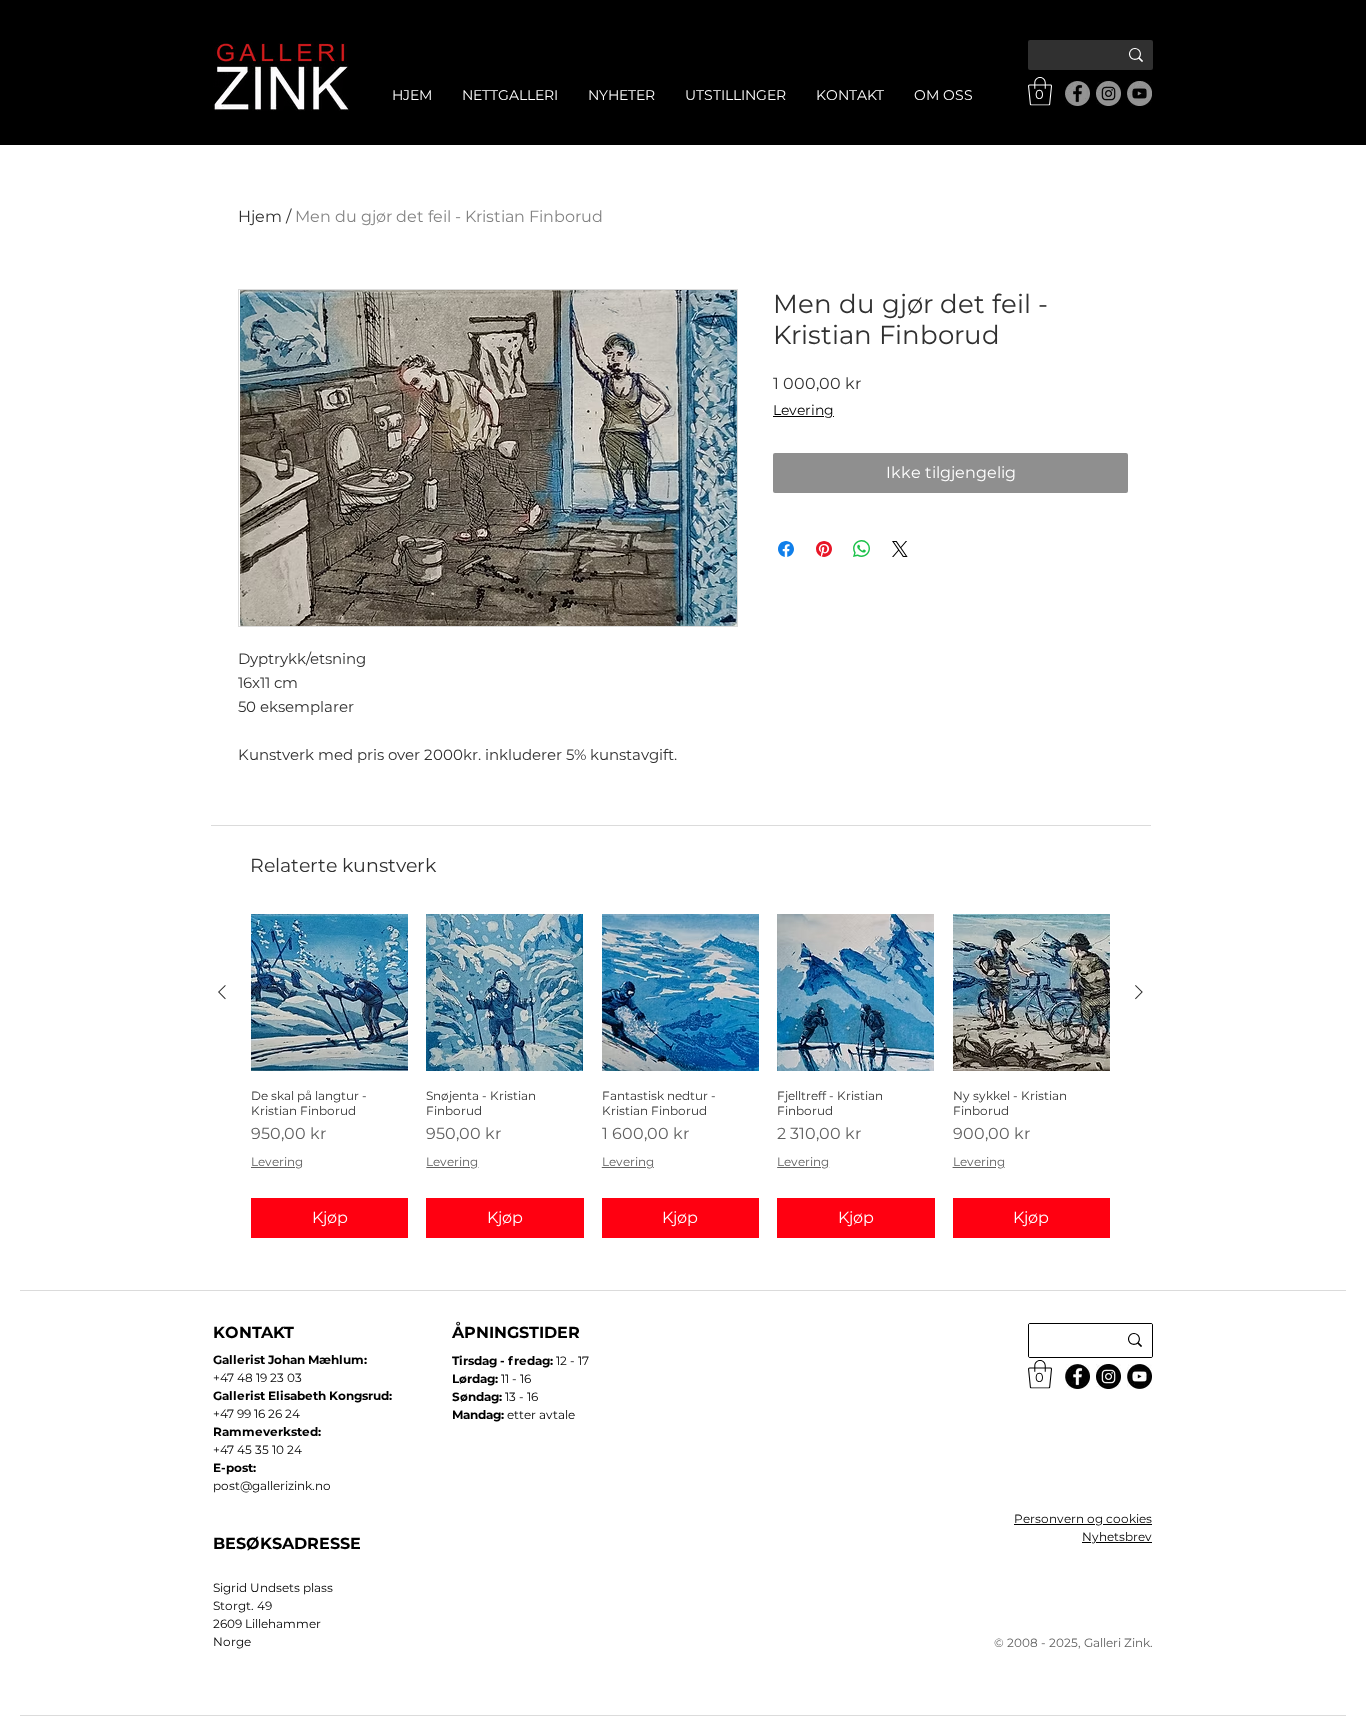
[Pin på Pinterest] (824, 549)
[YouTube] (1139, 93)
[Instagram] (1108, 93)
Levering (803, 410)
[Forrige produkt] (222, 992)
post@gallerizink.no (272, 1485)
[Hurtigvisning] (329, 992)
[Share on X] (900, 549)
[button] (1040, 91)
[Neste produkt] (1139, 992)
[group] (680, 1075)
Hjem (260, 216)
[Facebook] (1077, 93)
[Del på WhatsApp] (862, 549)
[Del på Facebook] (786, 549)
